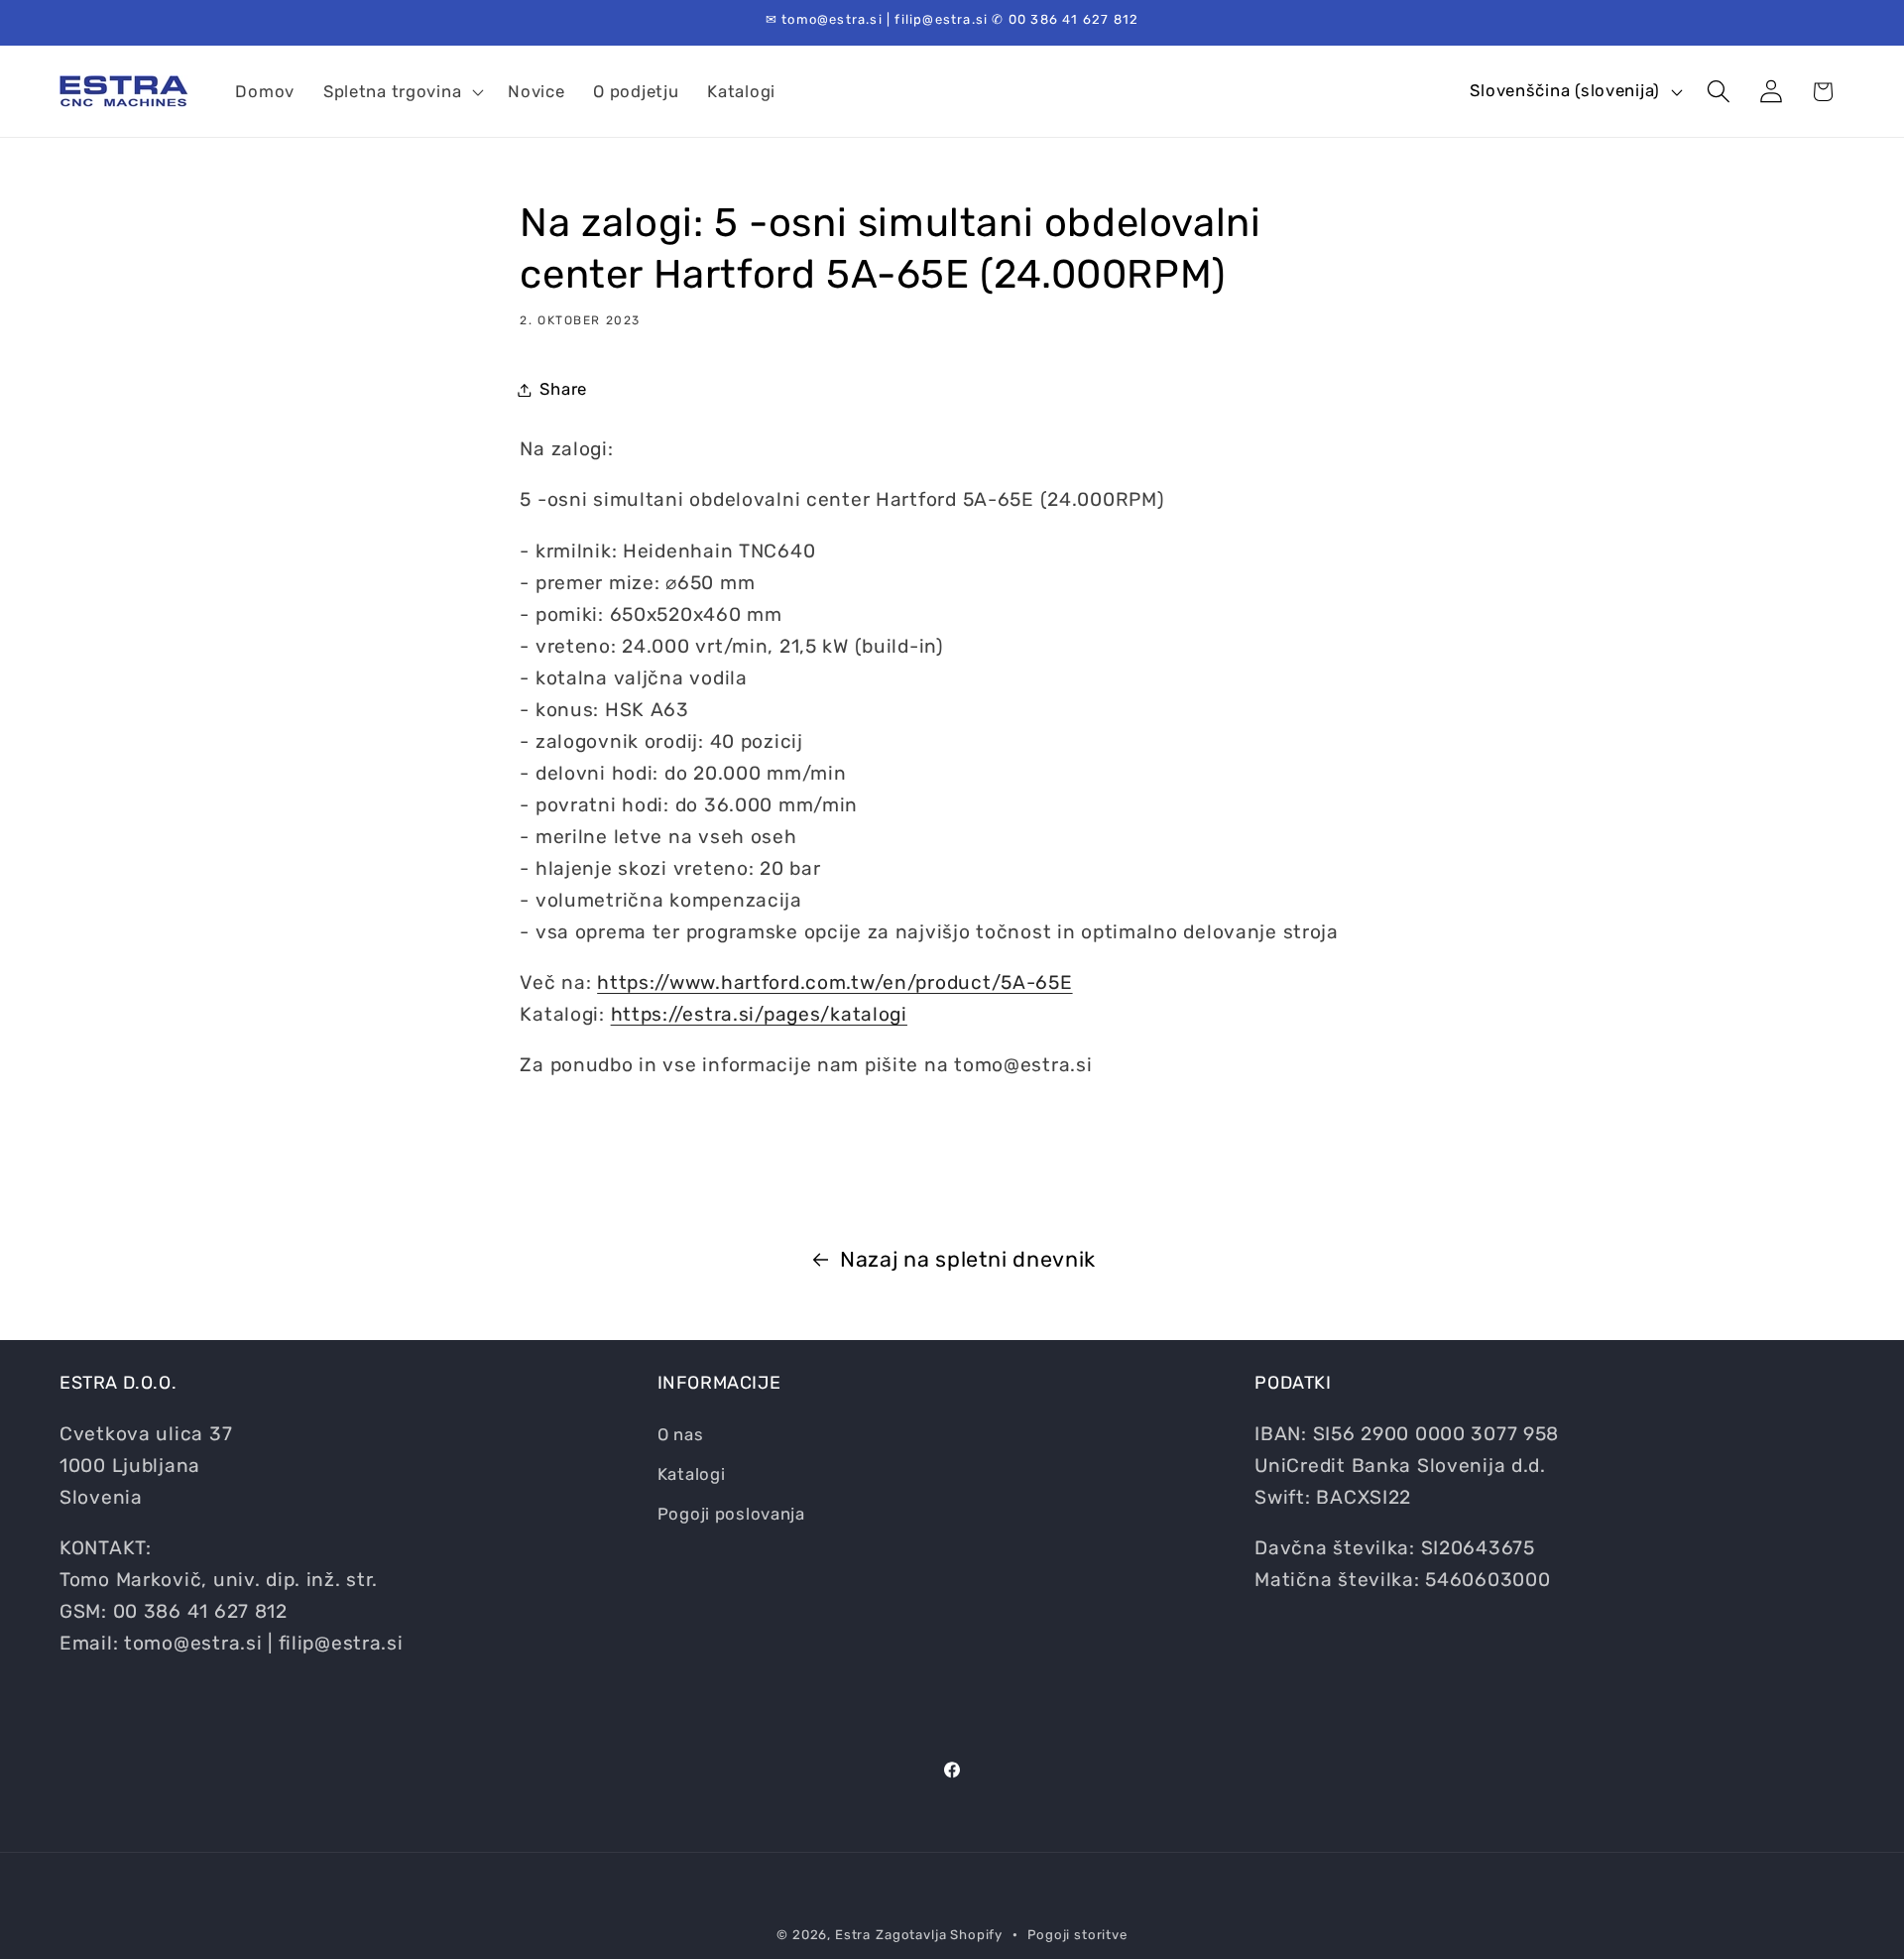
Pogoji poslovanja (731, 1514)
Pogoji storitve (1077, 1935)
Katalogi (692, 1474)
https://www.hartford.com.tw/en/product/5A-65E (834, 982)
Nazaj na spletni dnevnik (968, 1259)
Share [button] (563, 389)
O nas (681, 1434)
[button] (401, 91)
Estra (853, 1935)
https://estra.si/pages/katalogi (759, 1014)
